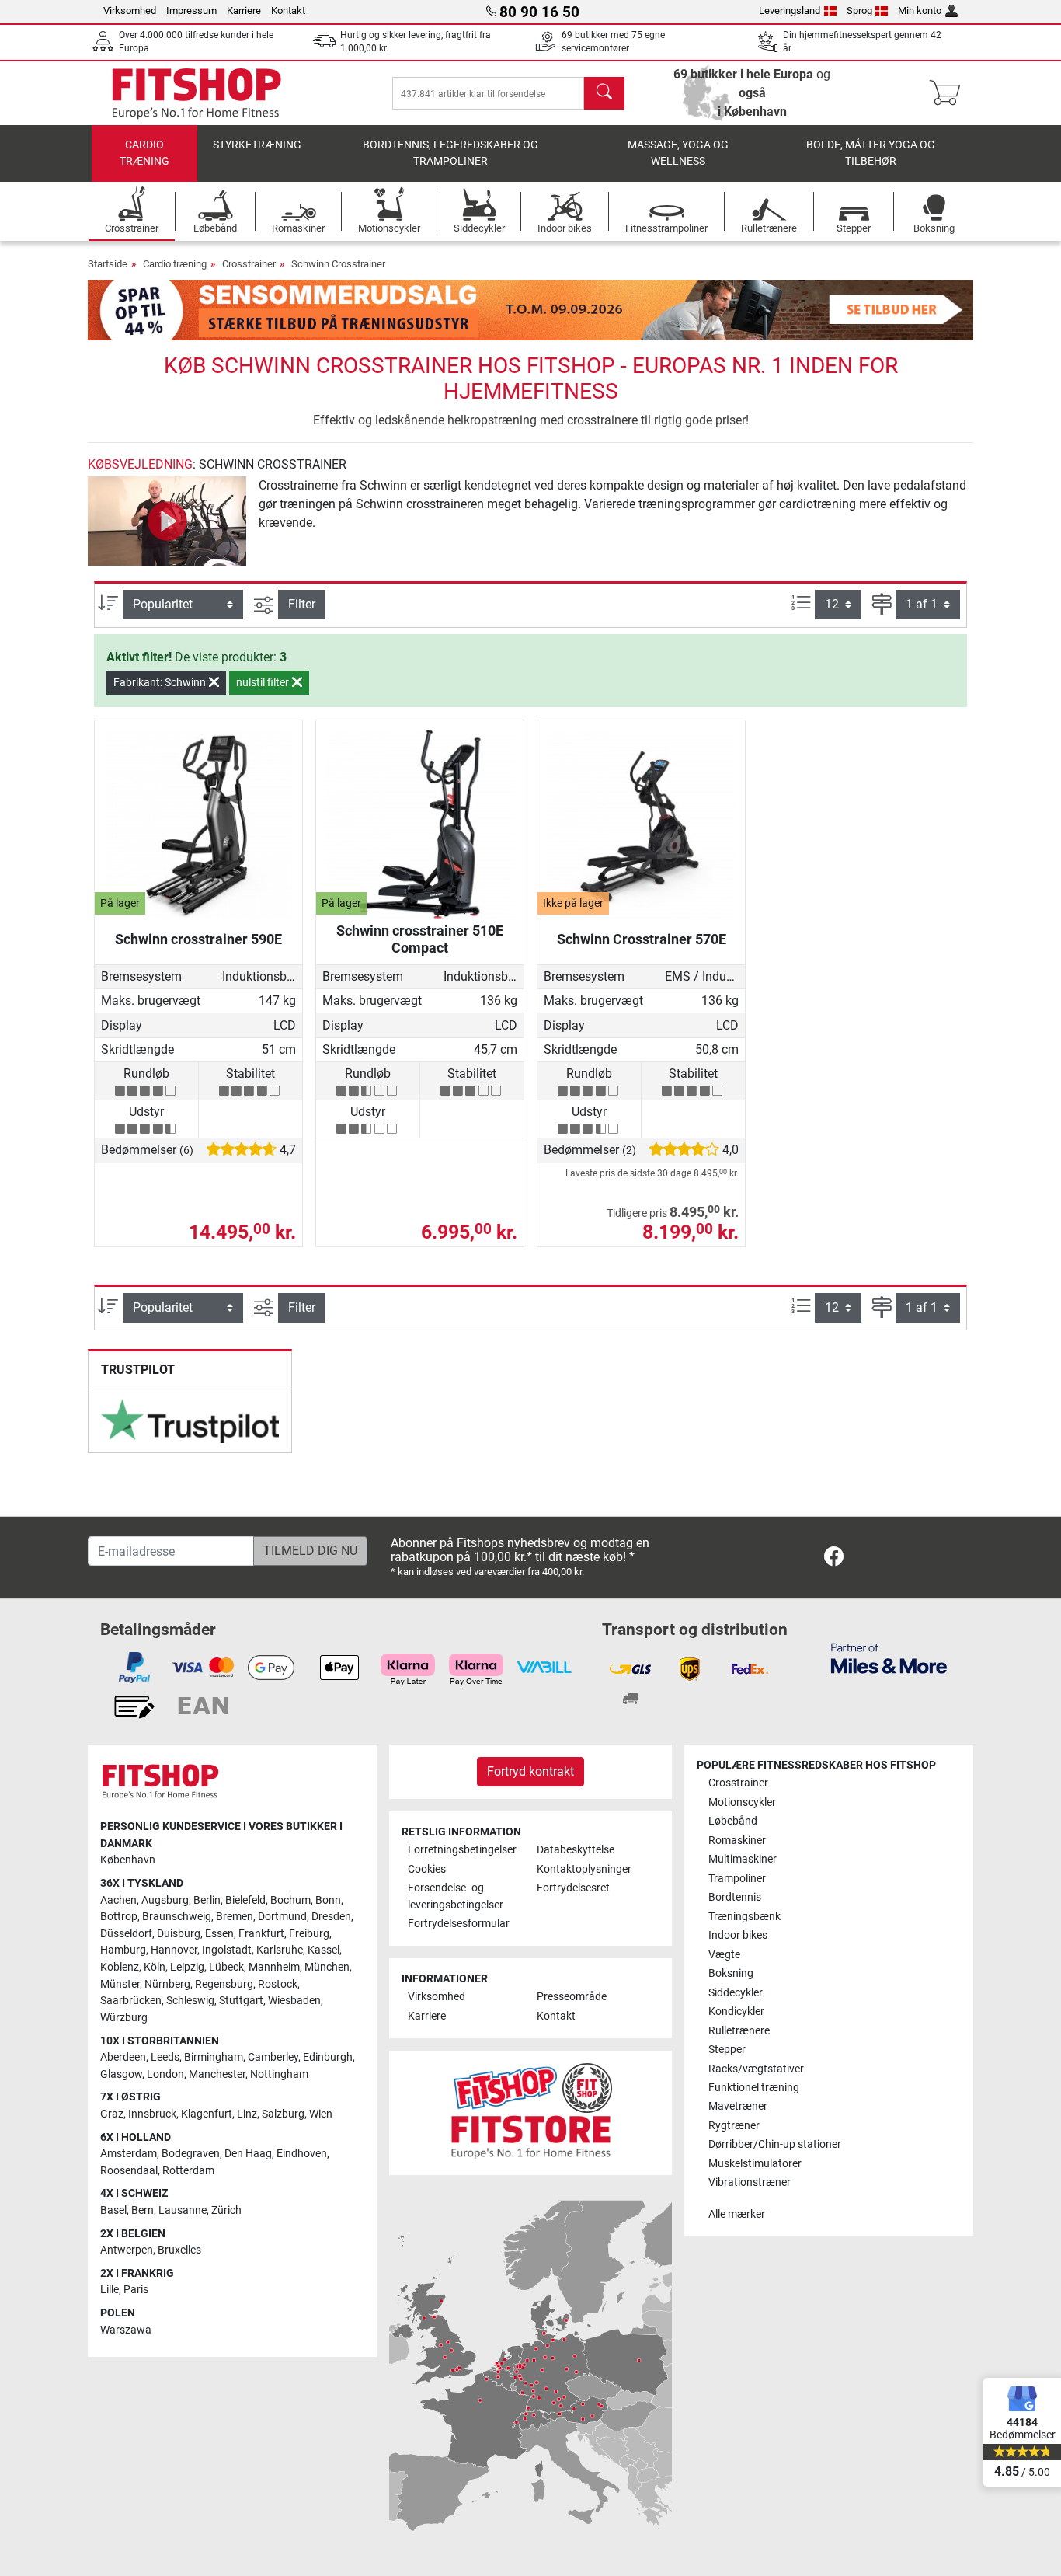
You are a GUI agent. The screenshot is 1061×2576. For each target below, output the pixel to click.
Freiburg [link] (309, 1934)
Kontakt (288, 10)
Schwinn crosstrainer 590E (198, 939)
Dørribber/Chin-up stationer (775, 2144)
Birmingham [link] (214, 2057)
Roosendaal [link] (129, 2171)
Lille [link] (110, 2290)
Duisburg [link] (179, 1934)
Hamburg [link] (123, 1950)
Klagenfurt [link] (207, 2114)
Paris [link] (136, 2290)
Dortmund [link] (282, 1917)
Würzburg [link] (124, 2018)
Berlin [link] (207, 1900)
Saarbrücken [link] (131, 2001)
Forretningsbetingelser (462, 1850)
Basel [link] (113, 2210)
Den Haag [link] (248, 2154)
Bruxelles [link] (179, 2250)
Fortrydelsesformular (459, 1924)
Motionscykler (742, 1802)
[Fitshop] (197, 92)
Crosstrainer (249, 264)
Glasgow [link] (121, 2074)
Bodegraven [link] (191, 2154)
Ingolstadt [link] (227, 1950)
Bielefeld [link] (245, 1900)
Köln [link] (155, 1967)
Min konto (920, 10)
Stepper (727, 2050)
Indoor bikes (738, 1935)
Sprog (859, 10)
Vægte (724, 1955)
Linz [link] (247, 2114)
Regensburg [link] (224, 1984)
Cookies (427, 1869)
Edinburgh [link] (328, 2057)
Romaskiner (737, 1840)
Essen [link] (219, 1934)
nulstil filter (264, 682)
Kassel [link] (324, 1950)
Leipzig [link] (187, 1967)
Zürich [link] (226, 2210)
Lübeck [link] (226, 1967)
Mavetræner (738, 2106)
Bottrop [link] (119, 1917)
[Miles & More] (889, 1658)
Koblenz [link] (120, 1967)
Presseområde (572, 1997)
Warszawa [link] (126, 2330)
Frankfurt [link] (261, 1934)
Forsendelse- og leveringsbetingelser (456, 1896)
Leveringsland (790, 10)
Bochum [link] (290, 1900)
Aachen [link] (118, 1900)
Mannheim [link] (274, 1967)
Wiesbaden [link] (294, 2001)
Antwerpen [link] (127, 2250)
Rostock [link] (278, 1984)
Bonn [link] (328, 1900)
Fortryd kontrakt (530, 1771)
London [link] (165, 2074)
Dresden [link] (331, 1917)
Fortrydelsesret (573, 1888)
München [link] (327, 1967)
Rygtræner (734, 2126)
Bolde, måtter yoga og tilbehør (871, 153)
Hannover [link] (174, 1950)
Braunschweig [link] (177, 1917)
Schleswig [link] (190, 2001)
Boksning (731, 1973)
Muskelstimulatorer (755, 2164)
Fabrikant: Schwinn (161, 682)
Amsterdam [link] (129, 2154)
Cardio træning (144, 153)
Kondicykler (736, 2011)
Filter (302, 604)
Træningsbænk (744, 1917)
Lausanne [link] (183, 2210)
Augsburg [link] (165, 1900)
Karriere (244, 10)
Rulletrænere (739, 2031)
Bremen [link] (235, 1917)
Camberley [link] (273, 2057)
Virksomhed (130, 10)
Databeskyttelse (576, 1850)
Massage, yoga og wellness (678, 153)
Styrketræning (257, 145)
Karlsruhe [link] (280, 1950)
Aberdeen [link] (123, 2057)
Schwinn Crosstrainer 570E (642, 939)
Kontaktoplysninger (584, 1869)
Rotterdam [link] (188, 2171)
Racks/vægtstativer (756, 2069)
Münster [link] (120, 1984)
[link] (190, 1421)
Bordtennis (735, 1897)
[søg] (604, 93)
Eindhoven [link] (302, 2154)
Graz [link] (112, 2114)
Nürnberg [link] (167, 1984)
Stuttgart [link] (241, 2001)
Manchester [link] (217, 2074)
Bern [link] (143, 2210)
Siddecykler (736, 1993)
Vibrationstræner (750, 2182)
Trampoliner (737, 1879)
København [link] (128, 1860)
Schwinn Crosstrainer (338, 264)
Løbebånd (733, 1821)
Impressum (191, 10)
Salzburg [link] (283, 2114)
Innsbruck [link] (152, 2114)
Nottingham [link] (279, 2074)
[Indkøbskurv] (950, 93)
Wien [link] (321, 2114)
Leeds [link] (165, 2057)
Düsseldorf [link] (126, 1934)
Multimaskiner (743, 1859)
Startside (108, 264)
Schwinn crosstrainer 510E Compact (420, 939)
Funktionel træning (754, 2088)
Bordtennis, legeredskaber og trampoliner (450, 153)
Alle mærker (737, 2214)
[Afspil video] (167, 521)
